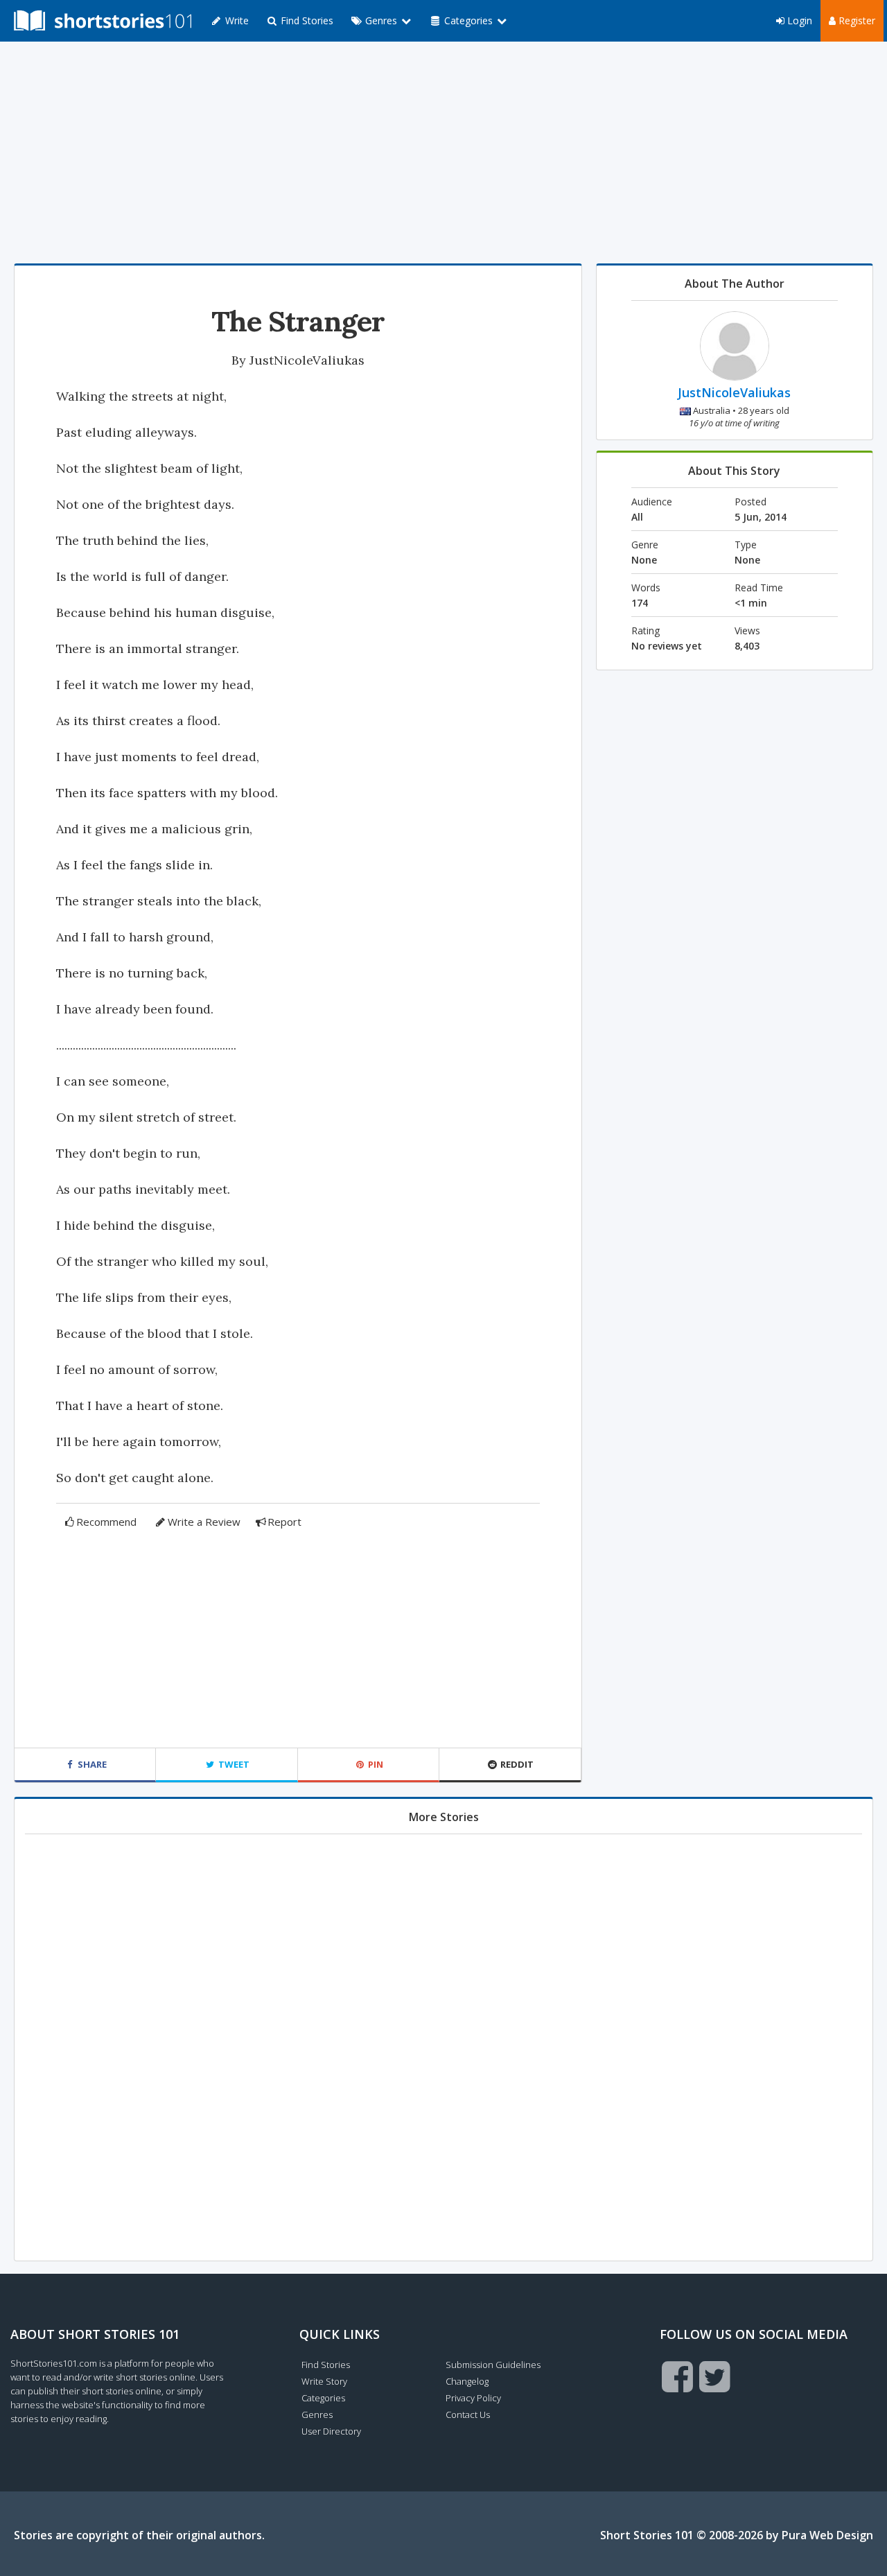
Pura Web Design (827, 2535)
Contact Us (468, 2414)
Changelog (467, 2381)
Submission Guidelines (493, 2365)
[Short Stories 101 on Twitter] (715, 2376)
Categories (323, 2398)
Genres (317, 2414)
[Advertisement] (443, 153)
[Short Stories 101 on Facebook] (677, 2376)
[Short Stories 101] (103, 21)
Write (236, 20)
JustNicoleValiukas (307, 360)
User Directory (331, 2431)
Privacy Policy (473, 2398)
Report (284, 1522)
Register (855, 20)
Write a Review (204, 1522)
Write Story (324, 2381)
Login (798, 20)
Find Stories (306, 20)
